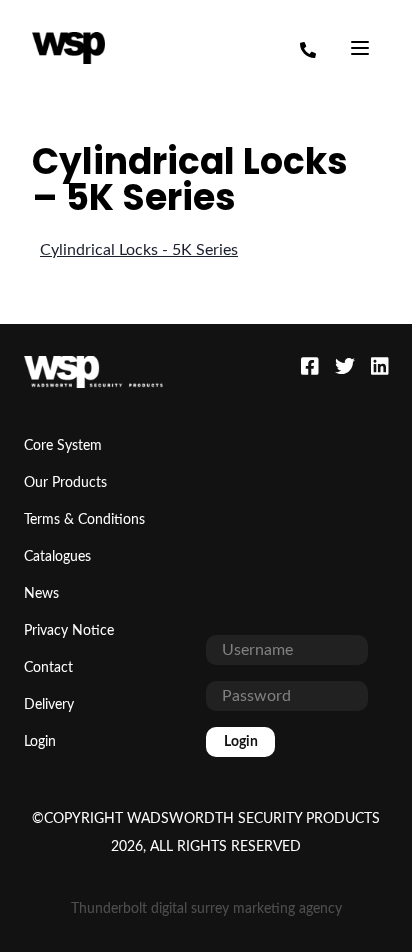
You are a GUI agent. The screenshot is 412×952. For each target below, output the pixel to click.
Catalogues (57, 557)
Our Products (65, 483)
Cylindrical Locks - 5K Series (139, 250)
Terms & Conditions (84, 520)
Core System (63, 446)
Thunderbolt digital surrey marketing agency (206, 909)
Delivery (49, 705)
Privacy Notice (69, 631)
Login (40, 742)
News (41, 594)
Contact (48, 668)
